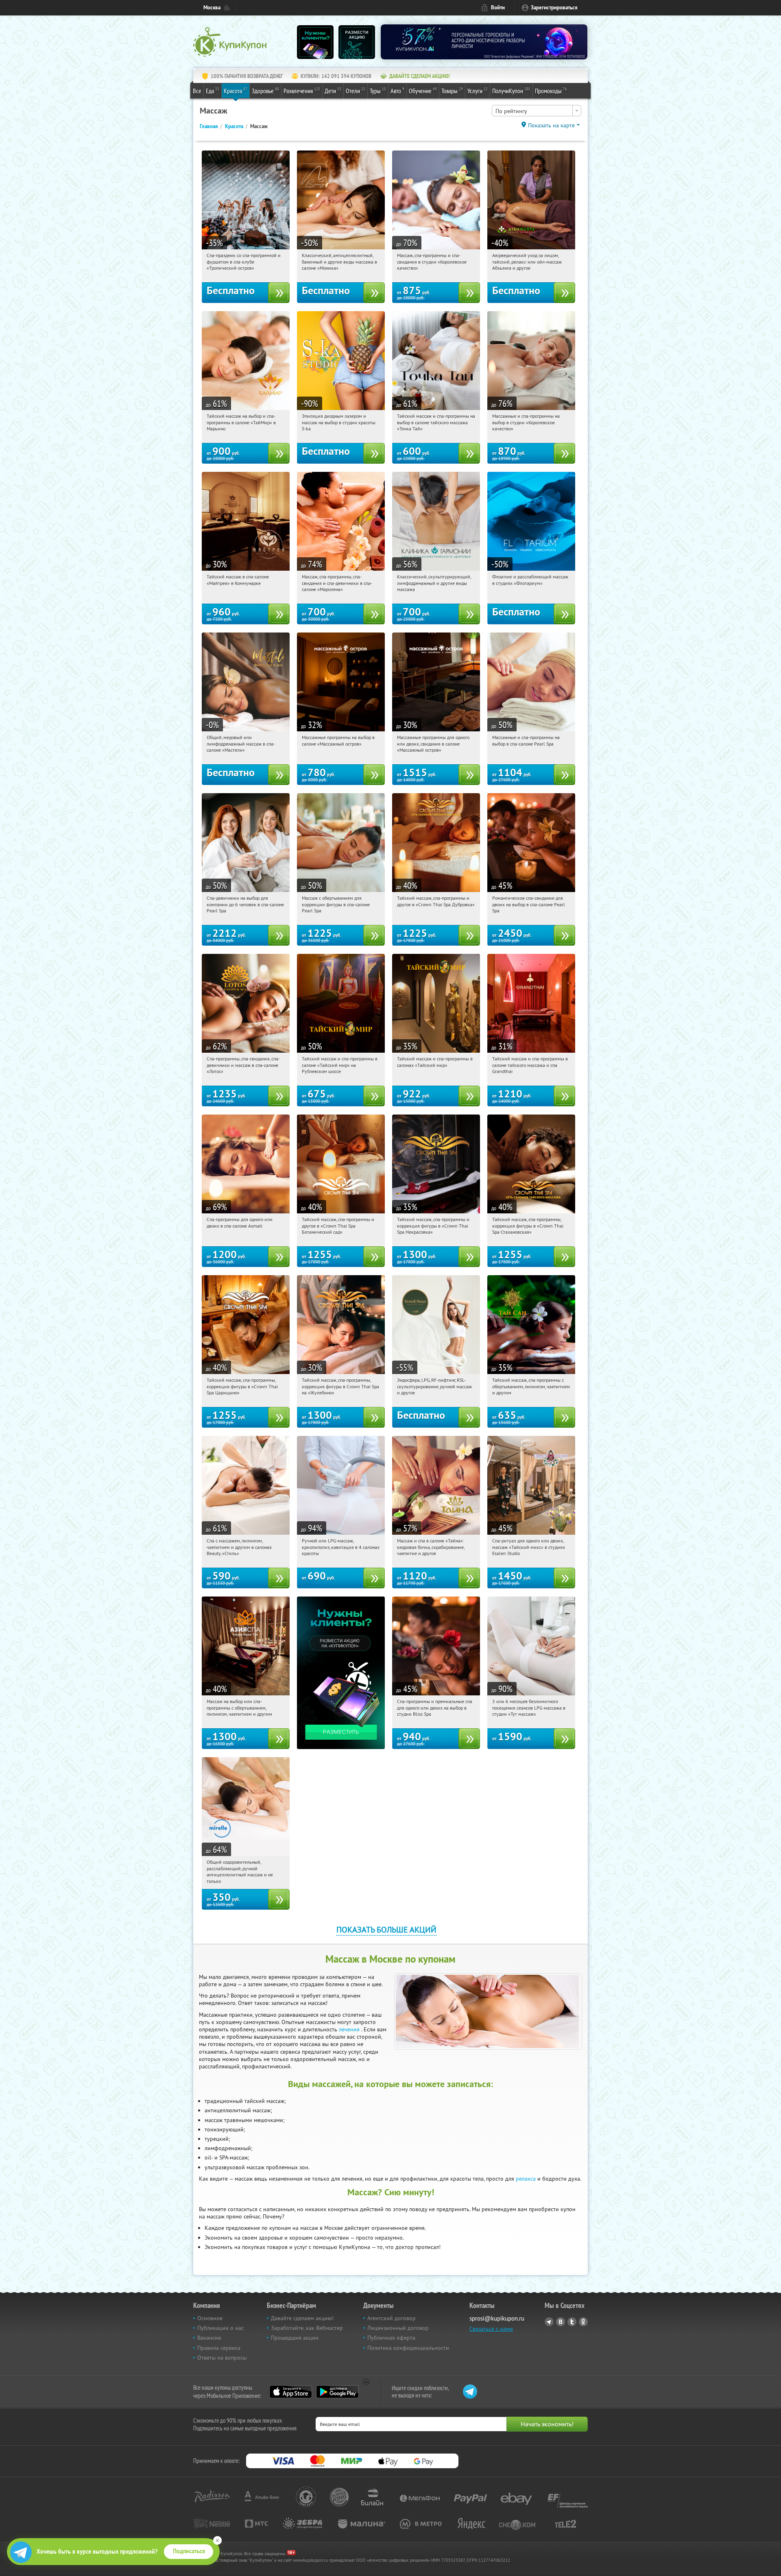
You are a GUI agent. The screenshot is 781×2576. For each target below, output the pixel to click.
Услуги (478, 91)
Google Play (337, 2392)
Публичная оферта (391, 2338)
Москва (212, 8)
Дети (333, 91)
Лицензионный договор (398, 2328)
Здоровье (265, 91)
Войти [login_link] (498, 8)
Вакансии (209, 2338)
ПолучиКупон (511, 91)
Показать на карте (551, 125)
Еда (213, 91)
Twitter (572, 2322)
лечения (349, 2029)
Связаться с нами (491, 2329)
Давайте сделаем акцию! (302, 2318)
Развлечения (302, 91)
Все (197, 91)
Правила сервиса (219, 2348)
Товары (452, 91)
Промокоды (551, 91)
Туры (378, 91)
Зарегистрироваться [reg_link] (554, 8)
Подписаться (189, 2551)
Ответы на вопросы (222, 2358)
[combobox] (537, 111)
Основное (210, 2318)
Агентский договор (392, 2318)
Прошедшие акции (295, 2338)
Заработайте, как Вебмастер (307, 2328)
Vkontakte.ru (561, 2322)
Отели (356, 91)
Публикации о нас (220, 2328)
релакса (526, 2179)
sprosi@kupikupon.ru (497, 2318)
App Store (291, 2392)
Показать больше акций (386, 1929)
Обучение (423, 91)
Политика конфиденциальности (408, 2348)
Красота (236, 91)
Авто (397, 91)
